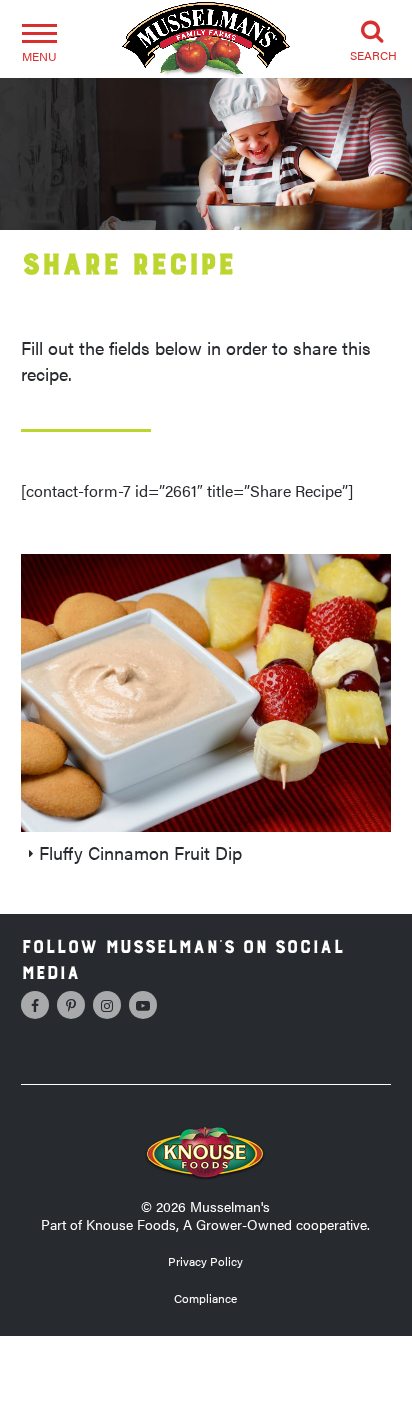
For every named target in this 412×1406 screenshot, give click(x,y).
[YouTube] (143, 1005)
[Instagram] (107, 1005)
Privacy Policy (205, 1261)
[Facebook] (35, 1005)
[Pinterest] (71, 1005)
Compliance (205, 1298)
